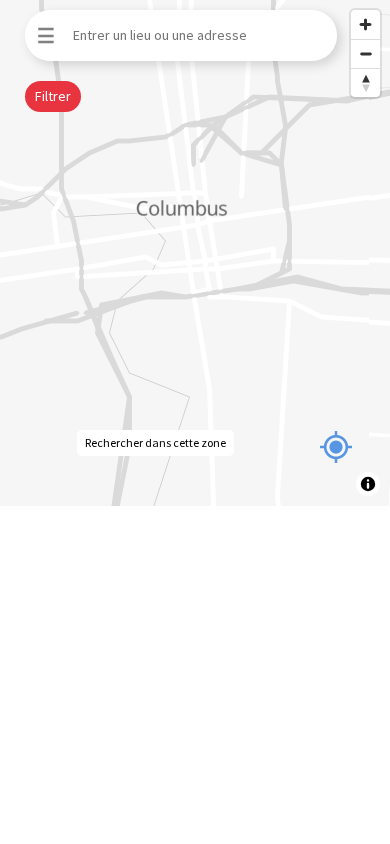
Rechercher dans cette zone (155, 442)
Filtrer (53, 96)
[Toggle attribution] (368, 484)
